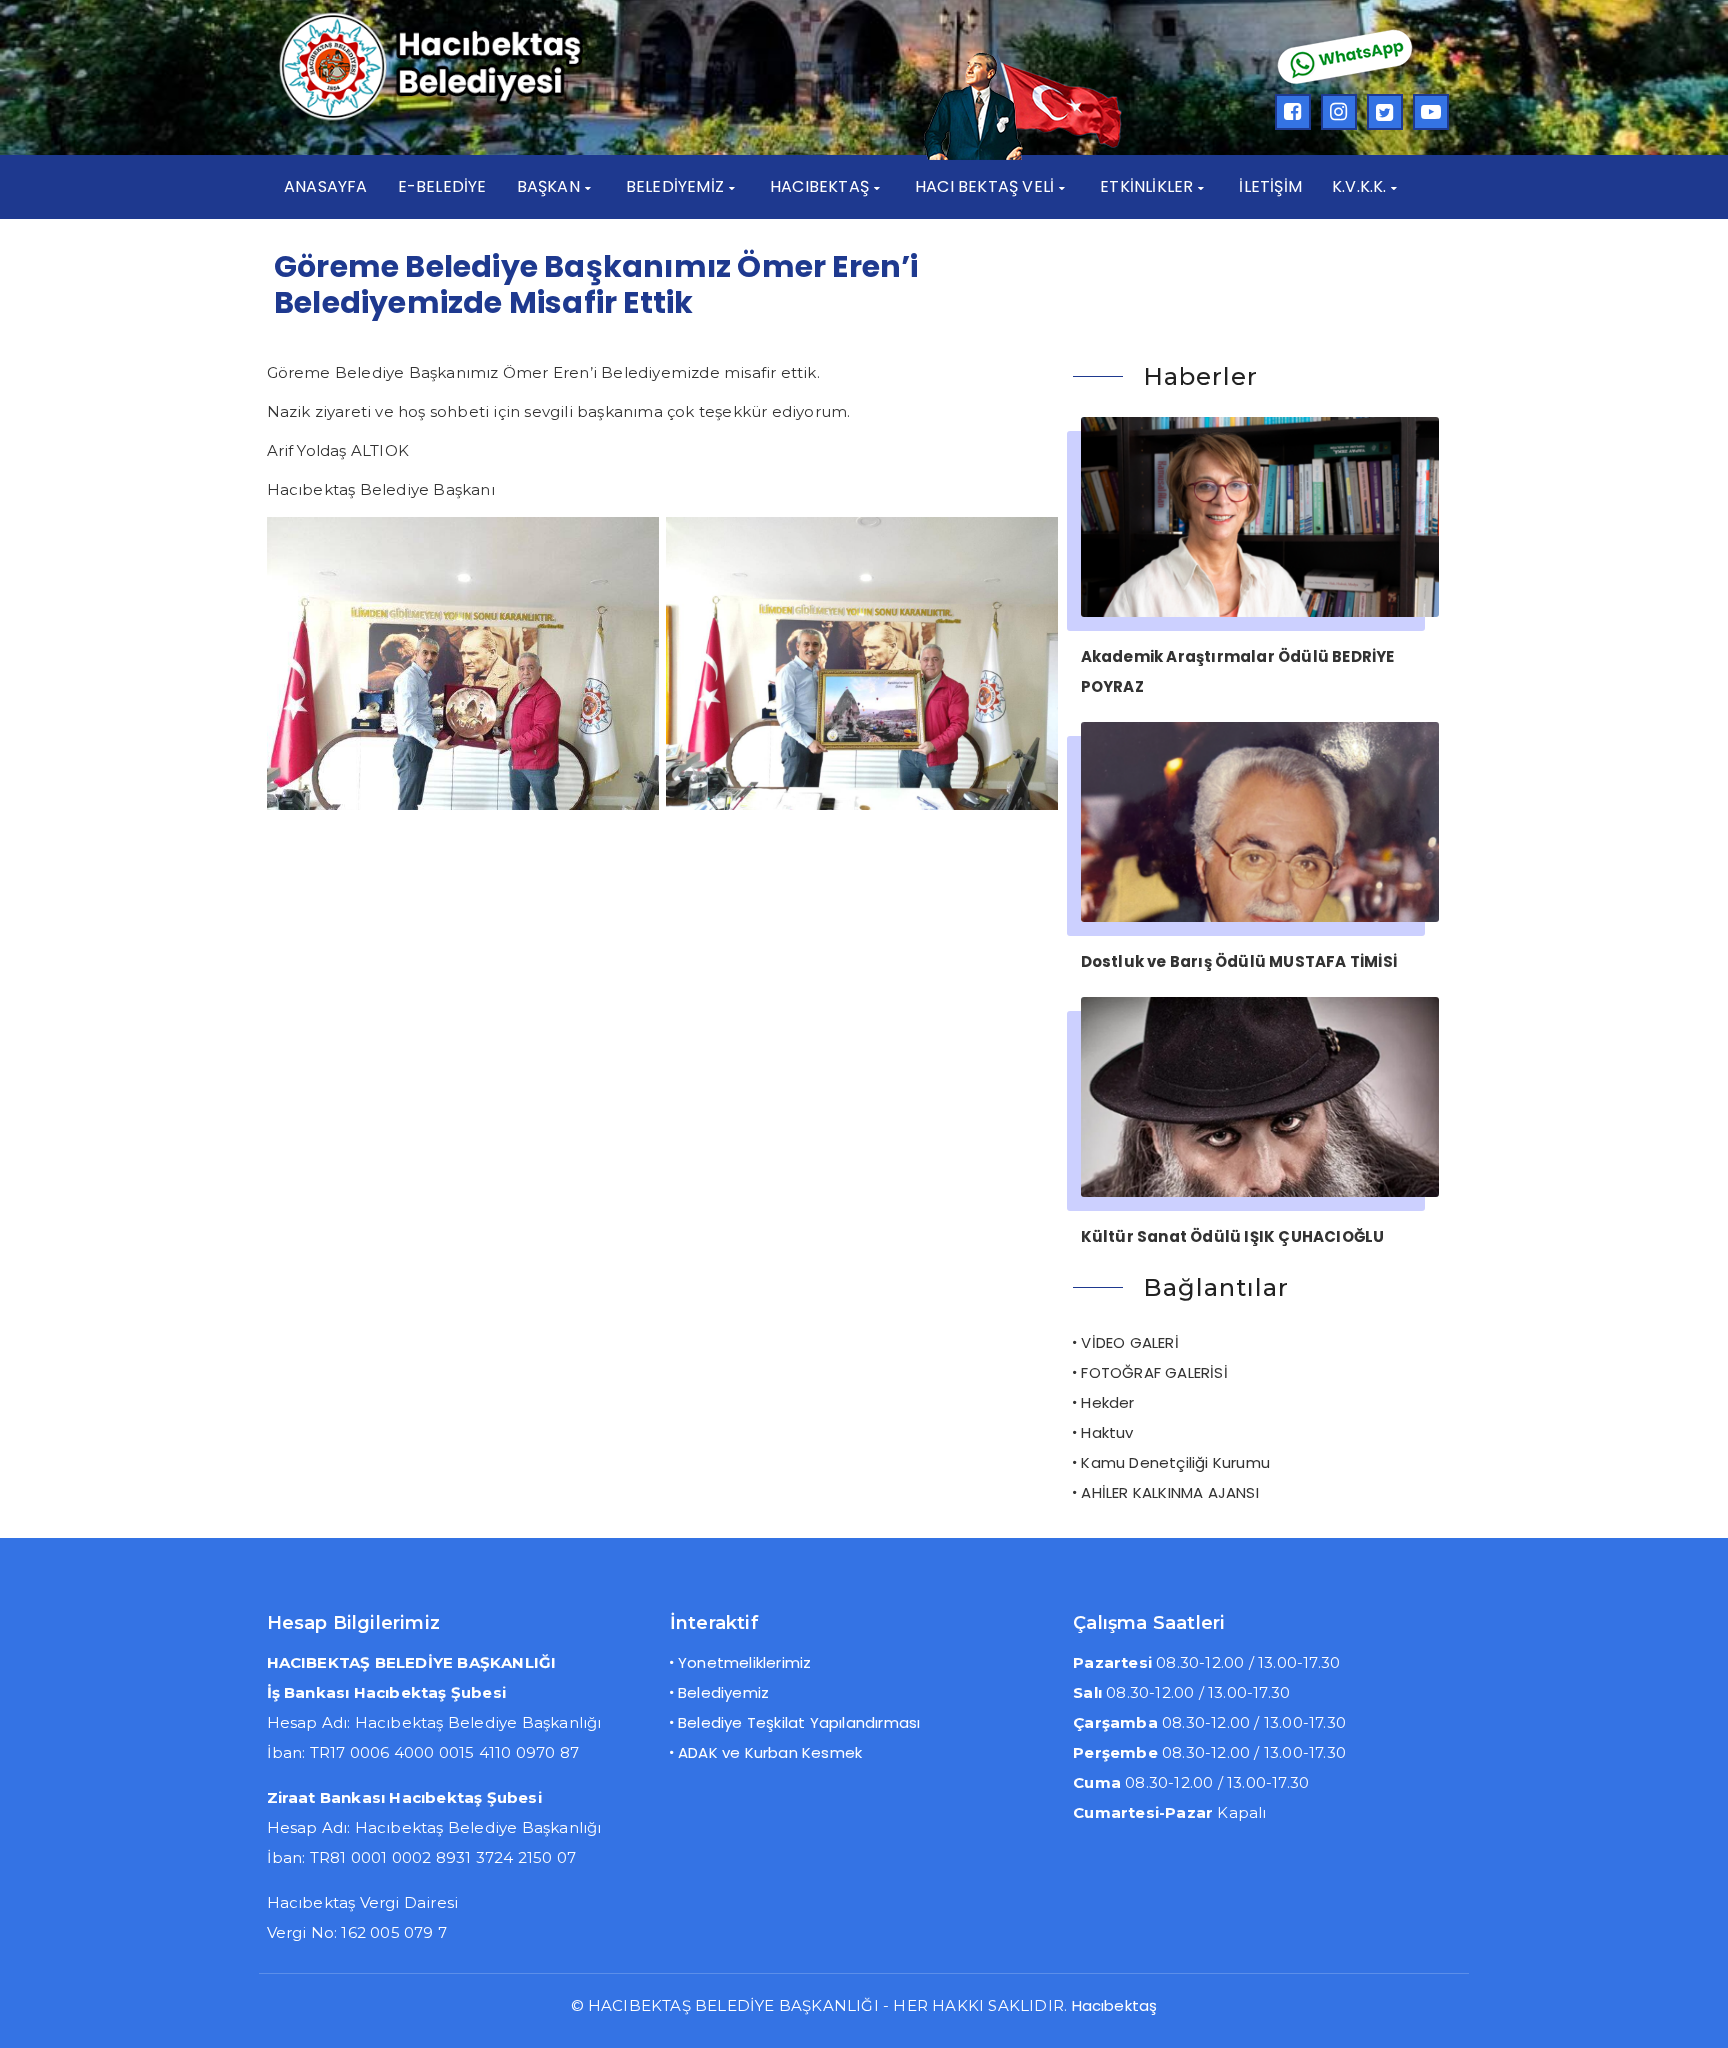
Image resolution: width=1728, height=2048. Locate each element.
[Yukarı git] (1693, 2013)
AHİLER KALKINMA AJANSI (1169, 1492)
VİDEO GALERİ (1129, 1342)
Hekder (1107, 1402)
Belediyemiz (723, 1692)
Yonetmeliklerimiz (744, 1662)
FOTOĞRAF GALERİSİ (1154, 1372)
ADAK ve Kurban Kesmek (770, 1752)
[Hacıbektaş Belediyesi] (460, 117)
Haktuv (1107, 1432)
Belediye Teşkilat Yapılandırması (799, 1722)
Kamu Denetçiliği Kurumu (1175, 1462)
